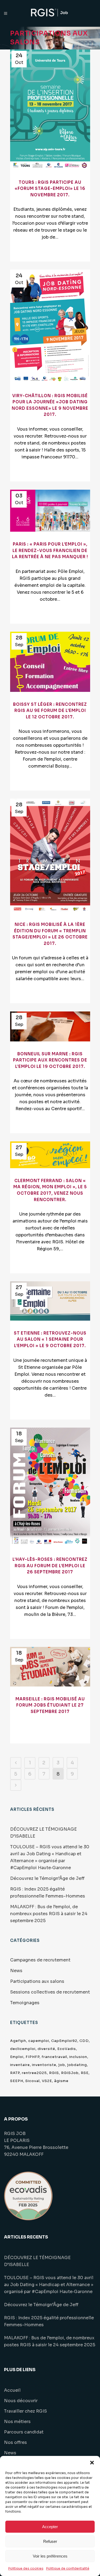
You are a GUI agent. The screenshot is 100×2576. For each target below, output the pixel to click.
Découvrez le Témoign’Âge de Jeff (47, 1878)
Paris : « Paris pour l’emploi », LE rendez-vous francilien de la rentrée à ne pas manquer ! (50, 550)
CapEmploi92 (64, 2041)
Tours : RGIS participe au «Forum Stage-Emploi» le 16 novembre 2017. (50, 189)
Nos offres (15, 2442)
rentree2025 (34, 2073)
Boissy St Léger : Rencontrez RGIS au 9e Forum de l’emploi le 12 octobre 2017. (50, 711)
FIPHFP (33, 2057)
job (62, 2065)
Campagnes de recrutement (40, 1960)
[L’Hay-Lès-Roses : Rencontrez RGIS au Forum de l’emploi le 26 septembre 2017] (50, 1487)
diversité (46, 2049)
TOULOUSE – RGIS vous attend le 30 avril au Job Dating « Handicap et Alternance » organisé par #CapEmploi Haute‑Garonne (49, 2285)
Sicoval (33, 2081)
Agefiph (18, 2041)
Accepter (50, 2527)
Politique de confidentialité (68, 2568)
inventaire (20, 2065)
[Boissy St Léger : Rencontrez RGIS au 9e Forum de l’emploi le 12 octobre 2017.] (50, 662)
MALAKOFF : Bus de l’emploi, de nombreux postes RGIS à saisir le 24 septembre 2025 (49, 1914)
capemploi (39, 2041)
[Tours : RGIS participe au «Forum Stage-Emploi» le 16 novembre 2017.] (50, 110)
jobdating (77, 2065)
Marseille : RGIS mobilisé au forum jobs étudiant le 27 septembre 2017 (50, 1705)
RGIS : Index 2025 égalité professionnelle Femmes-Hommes (49, 2321)
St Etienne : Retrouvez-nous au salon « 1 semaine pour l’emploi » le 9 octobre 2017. (50, 1339)
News (16, 1971)
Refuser (50, 2541)
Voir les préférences (50, 2556)
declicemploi (23, 2049)
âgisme (61, 2081)
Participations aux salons (37, 1981)
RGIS (54, 2073)
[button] (92, 2463)
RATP (15, 2073)
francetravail (54, 2057)
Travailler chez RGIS (25, 2411)
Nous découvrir (21, 2401)
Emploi (17, 2057)
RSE (85, 2073)
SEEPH (17, 2081)
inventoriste (44, 2065)
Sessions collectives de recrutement (50, 1992)
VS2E (47, 2081)
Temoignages (25, 2003)
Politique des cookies (26, 2568)
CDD (84, 2041)
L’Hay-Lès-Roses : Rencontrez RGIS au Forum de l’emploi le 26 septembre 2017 (50, 1566)
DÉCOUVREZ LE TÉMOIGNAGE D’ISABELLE (37, 2261)
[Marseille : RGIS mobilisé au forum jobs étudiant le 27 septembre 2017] (50, 1667)
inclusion (78, 2057)
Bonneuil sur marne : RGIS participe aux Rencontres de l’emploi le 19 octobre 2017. (50, 1060)
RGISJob (70, 2073)
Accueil (12, 2390)
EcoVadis (67, 2049)
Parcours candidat (24, 2432)
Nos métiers (17, 2422)
